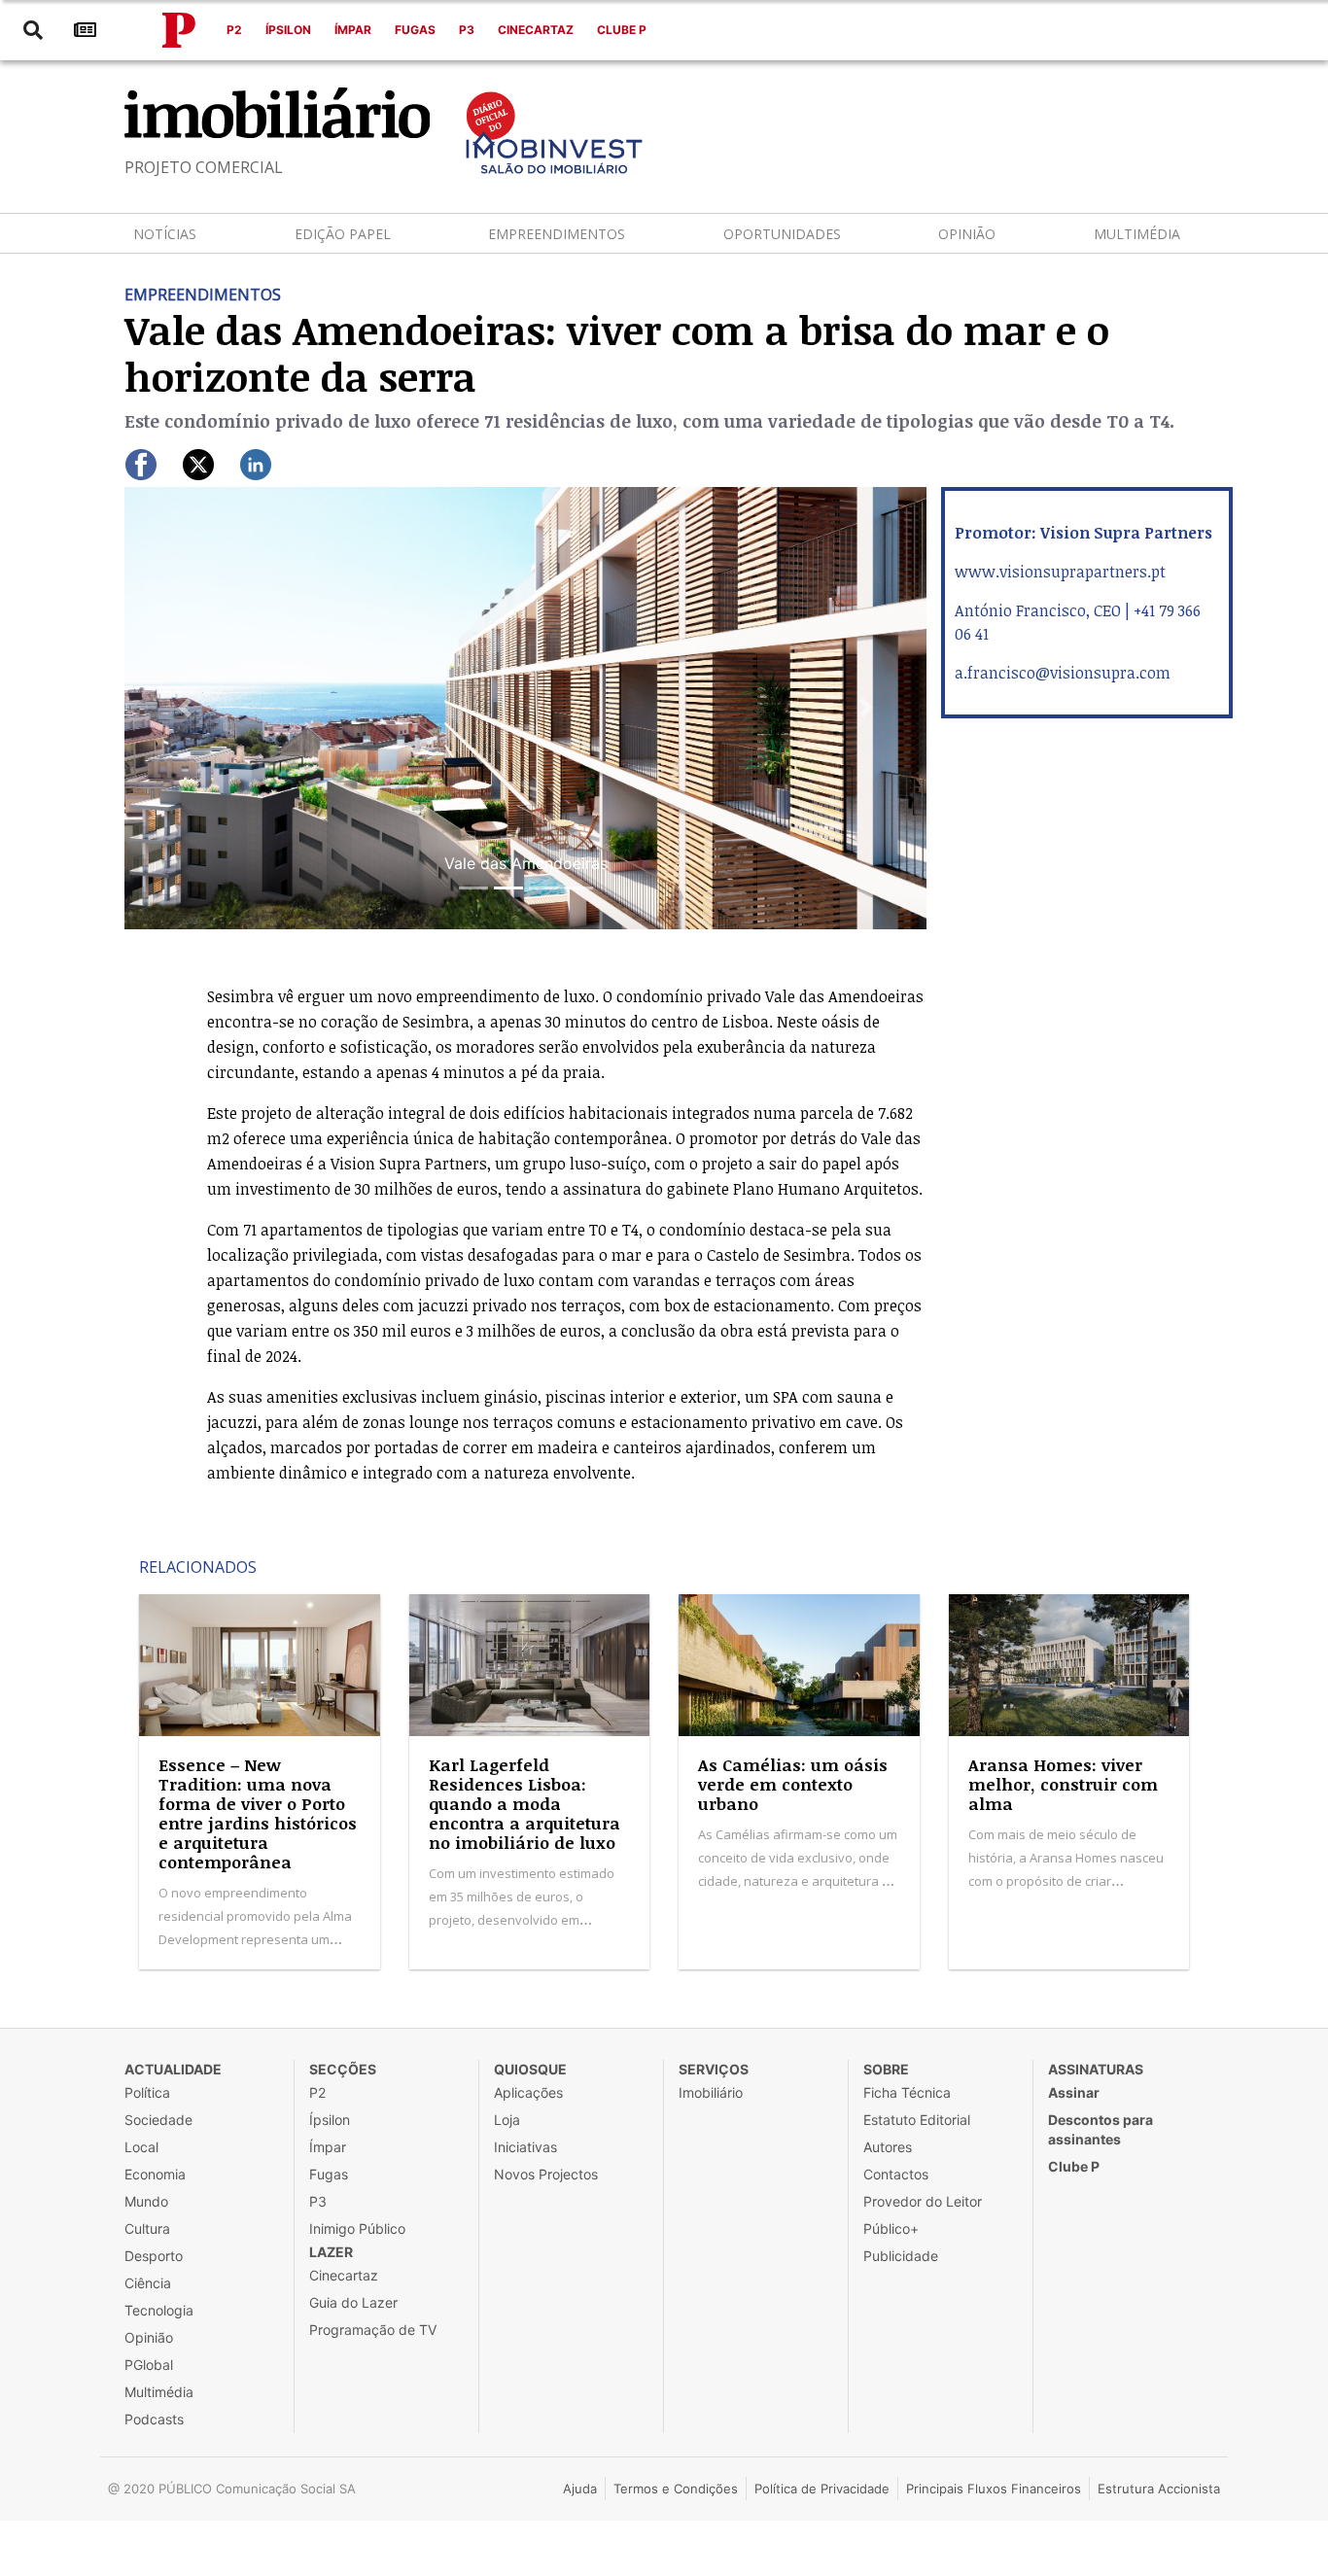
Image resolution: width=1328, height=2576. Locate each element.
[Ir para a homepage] (179, 30)
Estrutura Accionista (1159, 2489)
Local (141, 2147)
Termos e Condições (676, 2489)
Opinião (967, 234)
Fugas (415, 30)
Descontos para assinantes (1101, 2129)
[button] (185, 708)
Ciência (148, 2283)
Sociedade (158, 2120)
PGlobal (149, 2365)
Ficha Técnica (907, 2092)
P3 (467, 30)
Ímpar (353, 30)
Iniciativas (525, 2147)
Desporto (154, 2256)
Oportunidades (782, 234)
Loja (507, 2120)
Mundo (146, 2201)
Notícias (165, 234)
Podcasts (154, 2419)
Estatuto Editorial (917, 2120)
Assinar (1074, 2092)
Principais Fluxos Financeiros (994, 2489)
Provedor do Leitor (923, 2201)
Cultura (147, 2228)
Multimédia (1137, 234)
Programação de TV (373, 2330)
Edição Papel (343, 234)
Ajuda (580, 2489)
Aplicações (528, 2092)
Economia (155, 2174)
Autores (888, 2147)
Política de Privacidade (822, 2489)
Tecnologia (159, 2310)
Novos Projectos (546, 2174)
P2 (234, 30)
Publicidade (901, 2256)
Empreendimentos (557, 234)
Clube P (622, 30)
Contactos (896, 2174)
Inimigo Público (357, 2228)
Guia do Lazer (353, 2302)
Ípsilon (288, 30)
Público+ (891, 2228)
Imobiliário (711, 2092)
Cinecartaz (536, 30)
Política (147, 2092)
